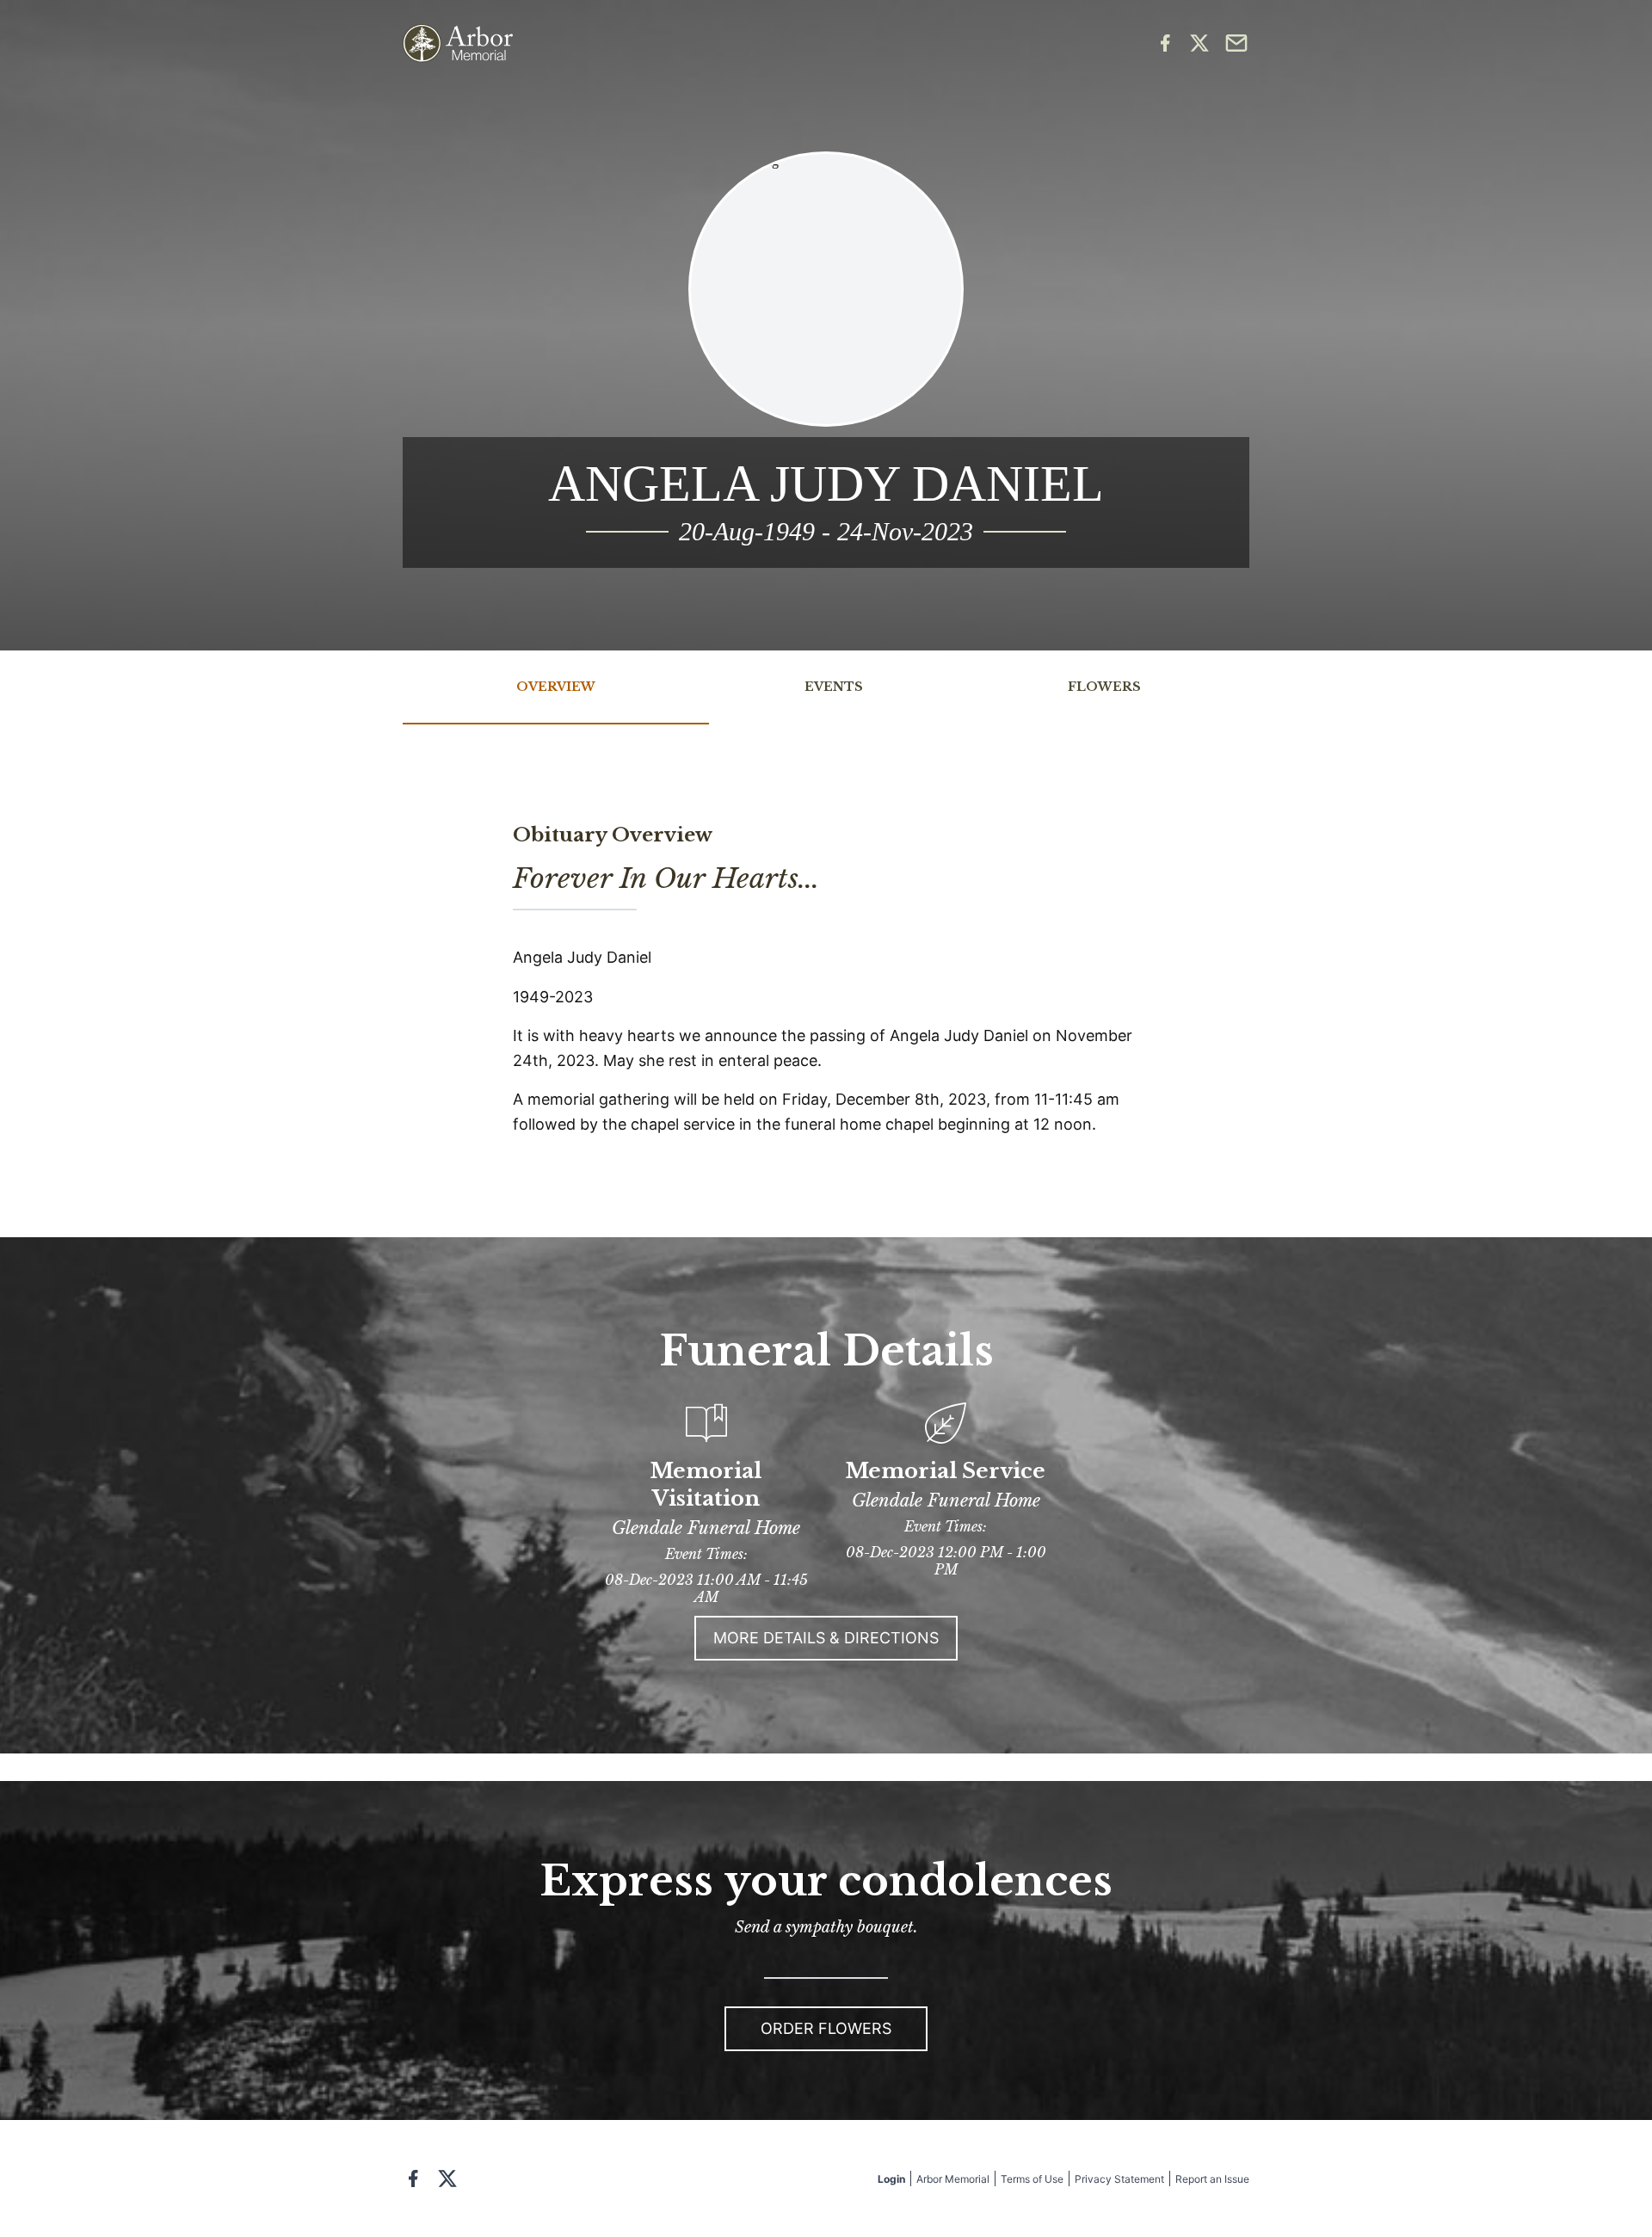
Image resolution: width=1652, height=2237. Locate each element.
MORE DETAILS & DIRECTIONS (826, 1638)
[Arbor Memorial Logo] (458, 43)
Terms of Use (1032, 2179)
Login (891, 2179)
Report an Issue (1212, 2179)
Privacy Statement (1119, 2179)
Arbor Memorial (953, 2179)
